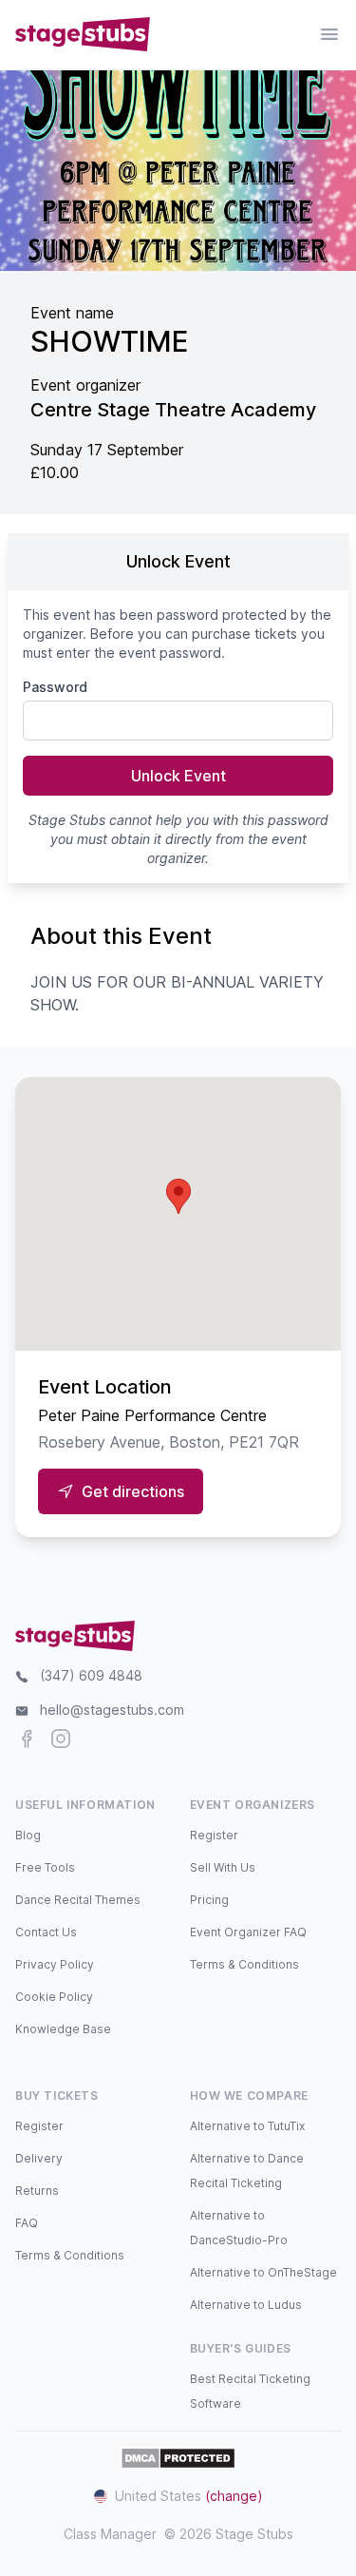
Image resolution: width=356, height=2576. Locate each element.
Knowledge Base (63, 2029)
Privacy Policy (55, 1964)
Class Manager (110, 2534)
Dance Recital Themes (78, 1900)
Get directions (133, 1491)
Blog (28, 1835)
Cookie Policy (54, 1997)
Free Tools (45, 1867)
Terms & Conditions (244, 1964)
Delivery (39, 2158)
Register (214, 1835)
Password (55, 687)
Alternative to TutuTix (247, 2126)
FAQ (27, 2223)
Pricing (209, 1900)
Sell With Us (223, 1867)
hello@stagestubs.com (112, 1710)
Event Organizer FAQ (248, 1932)
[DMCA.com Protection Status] (178, 2458)
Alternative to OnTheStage (263, 2272)
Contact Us (46, 1932)
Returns (37, 2191)
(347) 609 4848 (91, 1675)
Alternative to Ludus (246, 2305)
